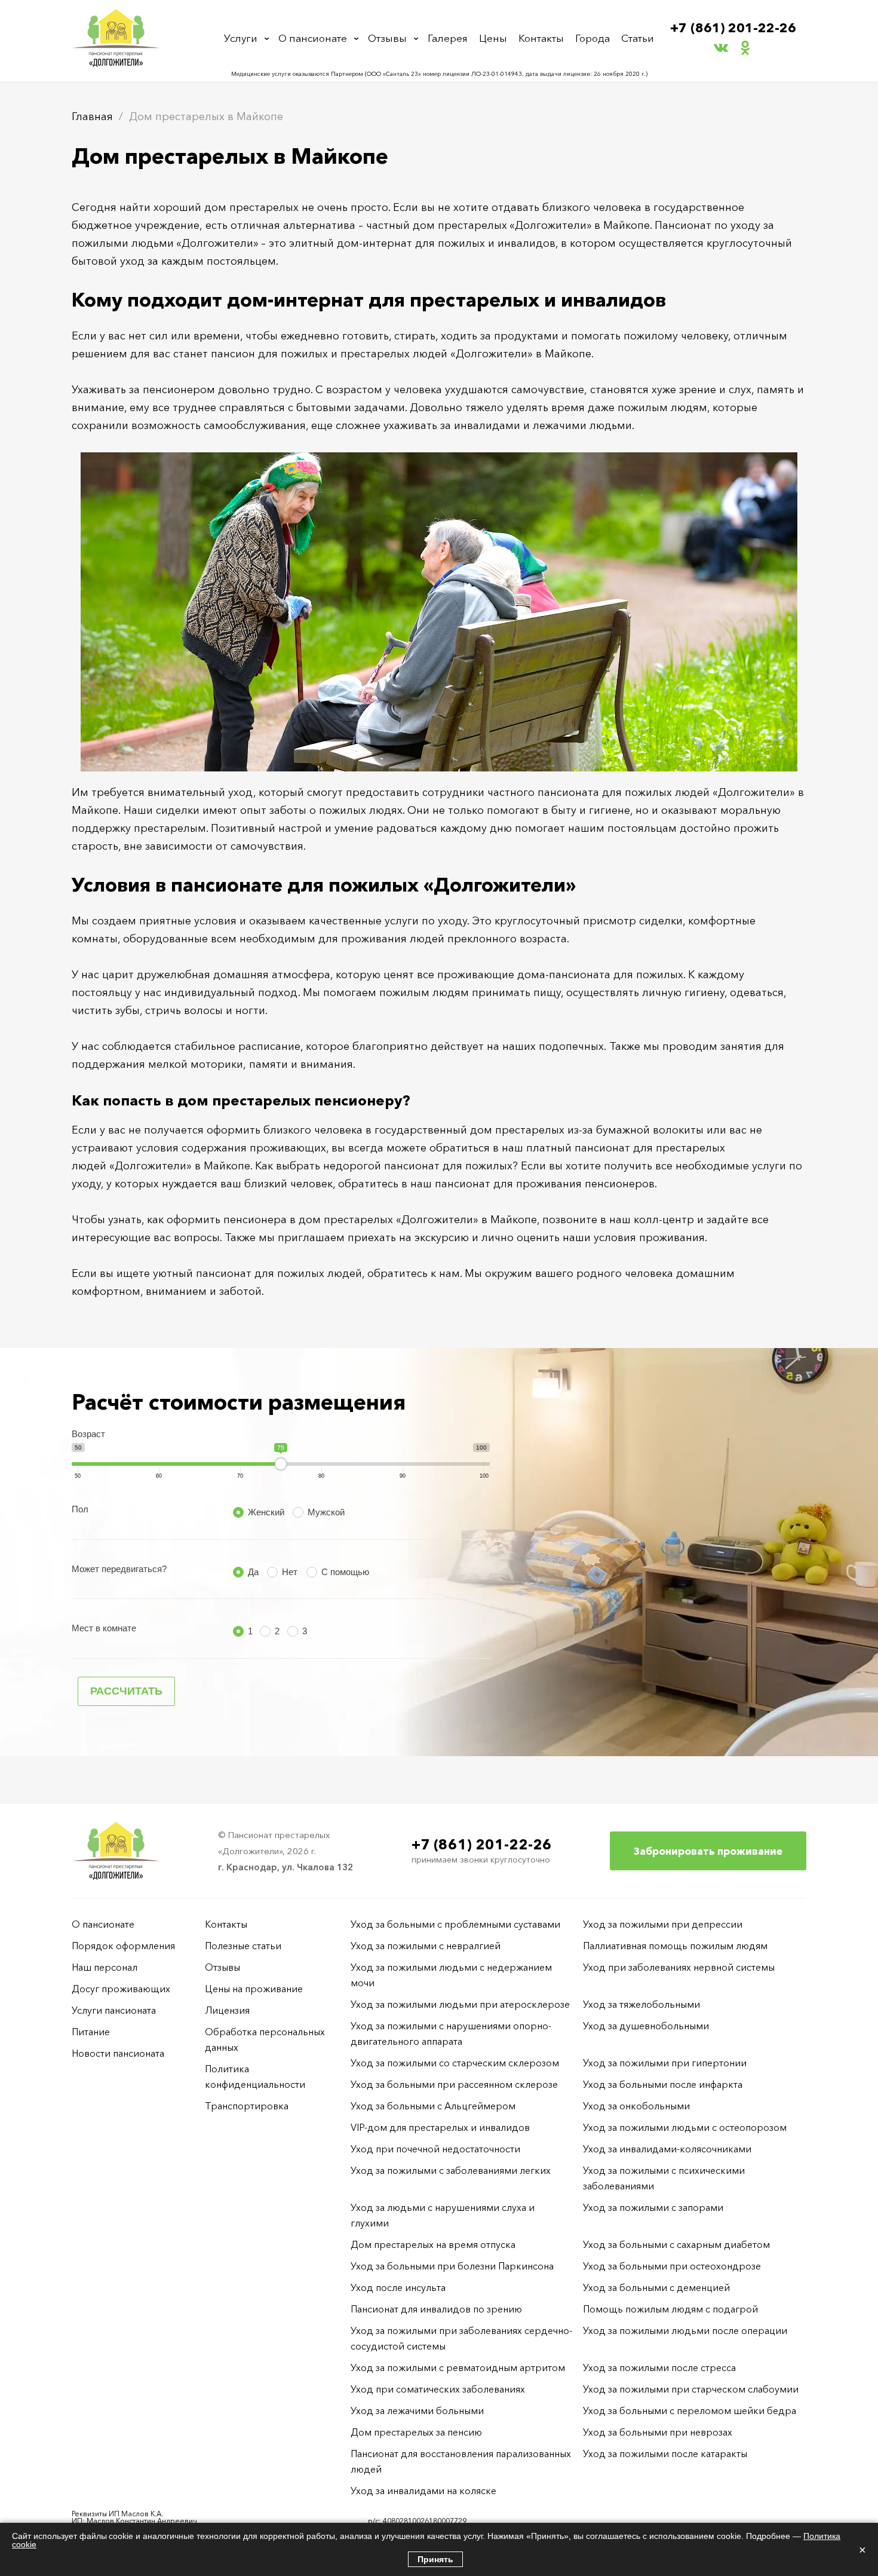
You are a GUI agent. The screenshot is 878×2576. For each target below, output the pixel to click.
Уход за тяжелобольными (641, 2004)
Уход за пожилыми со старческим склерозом (455, 2063)
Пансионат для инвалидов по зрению (436, 2309)
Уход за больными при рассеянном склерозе (454, 2084)
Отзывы (387, 38)
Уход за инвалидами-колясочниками (667, 2149)
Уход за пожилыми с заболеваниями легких (451, 2170)
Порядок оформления (123, 1946)
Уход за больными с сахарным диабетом (676, 2244)
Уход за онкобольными (636, 2106)
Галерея (448, 38)
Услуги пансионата (114, 2010)
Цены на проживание (254, 1989)
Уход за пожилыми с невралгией (426, 1946)
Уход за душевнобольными (646, 2026)
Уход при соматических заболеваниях (438, 2389)
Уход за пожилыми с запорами (653, 2207)
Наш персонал (105, 1967)
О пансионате (313, 38)
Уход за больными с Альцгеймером (433, 2106)
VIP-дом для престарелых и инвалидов (440, 2127)
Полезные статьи (243, 1946)
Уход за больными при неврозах (658, 2432)
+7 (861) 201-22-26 (733, 28)
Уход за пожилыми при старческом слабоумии (691, 2389)
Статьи (638, 38)
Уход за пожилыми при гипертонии (665, 2063)
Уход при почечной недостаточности (435, 2149)
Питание (91, 2032)
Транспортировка (247, 2106)
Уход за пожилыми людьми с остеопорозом (685, 2127)
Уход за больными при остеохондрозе (672, 2266)
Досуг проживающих (121, 1989)
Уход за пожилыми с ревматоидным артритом (458, 2367)
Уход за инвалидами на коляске (423, 2491)
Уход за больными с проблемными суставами (455, 1924)
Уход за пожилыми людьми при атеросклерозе (460, 2004)
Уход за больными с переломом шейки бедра (690, 2410)
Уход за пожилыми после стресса (659, 2367)
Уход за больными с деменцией (656, 2287)
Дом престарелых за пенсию (416, 2432)
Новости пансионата (118, 2053)
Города (593, 38)
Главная (92, 117)
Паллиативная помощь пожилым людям (675, 1946)
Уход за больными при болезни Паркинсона (452, 2266)
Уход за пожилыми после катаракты (665, 2454)
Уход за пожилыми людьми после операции (685, 2330)
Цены (493, 38)
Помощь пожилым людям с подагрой (670, 2309)
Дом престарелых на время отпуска (433, 2244)
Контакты (541, 38)
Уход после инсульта (398, 2287)
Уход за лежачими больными (417, 2410)
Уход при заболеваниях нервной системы (679, 1967)
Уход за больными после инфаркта (663, 2084)
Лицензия (227, 2010)
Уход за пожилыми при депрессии (663, 1924)
